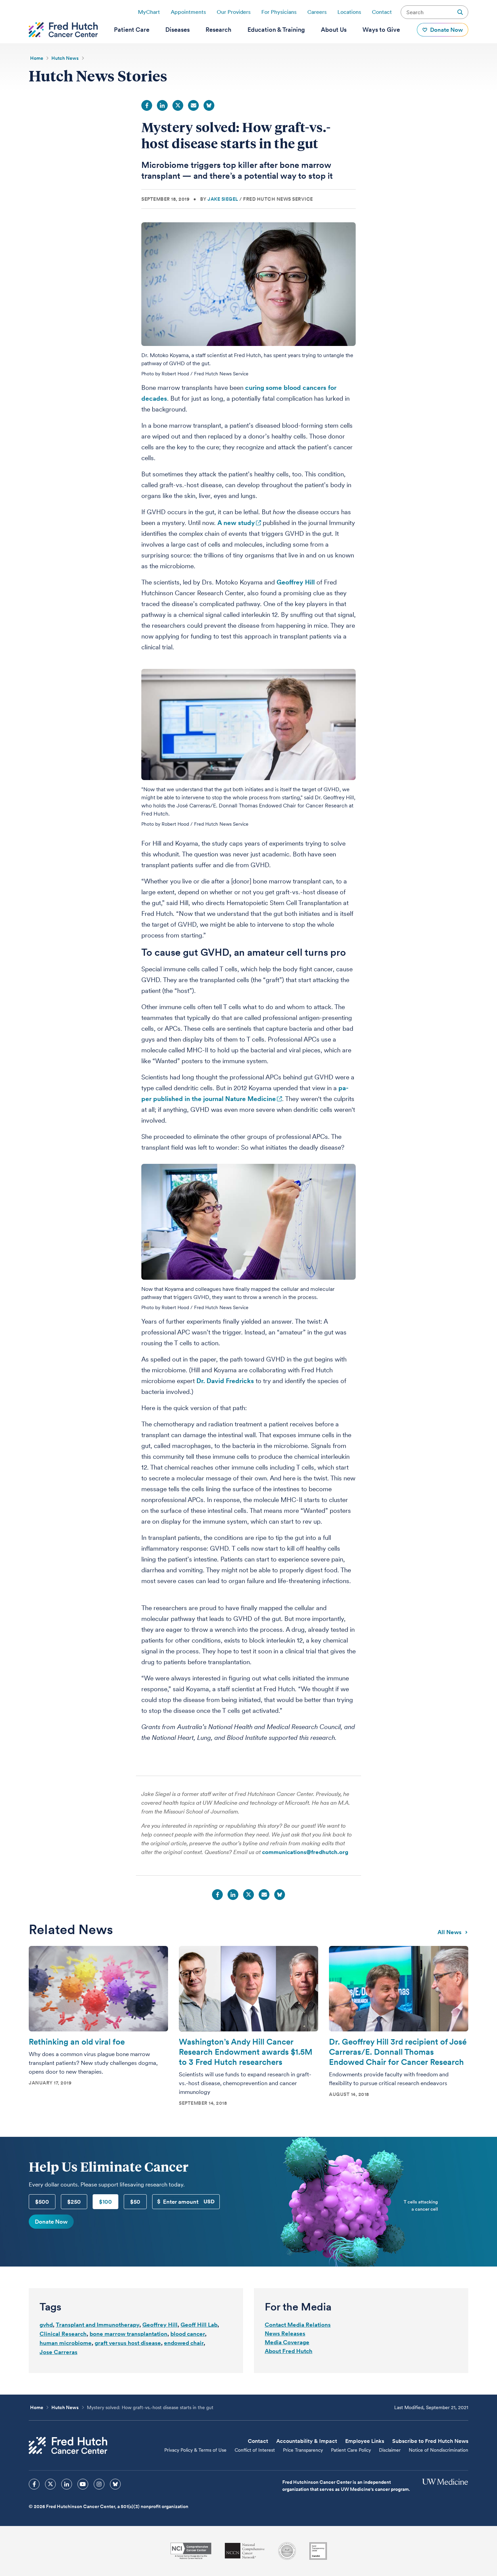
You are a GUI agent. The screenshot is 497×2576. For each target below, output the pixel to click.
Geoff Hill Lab (199, 2325)
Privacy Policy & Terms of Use (195, 2450)
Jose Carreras (58, 2352)
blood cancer (188, 2334)
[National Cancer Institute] (191, 2551)
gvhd (46, 2325)
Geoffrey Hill (296, 582)
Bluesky (209, 105)
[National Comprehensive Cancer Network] (245, 2551)
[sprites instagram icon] (99, 2484)
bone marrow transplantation (128, 2334)
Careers (317, 12)
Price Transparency (303, 2450)
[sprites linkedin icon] (67, 2484)
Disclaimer (390, 2450)
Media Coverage (287, 2342)
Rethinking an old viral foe (77, 2042)
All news (449, 1932)
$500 (42, 2202)
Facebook (147, 105)
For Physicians (279, 12)
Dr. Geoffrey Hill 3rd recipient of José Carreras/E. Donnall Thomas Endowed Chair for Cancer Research (398, 2052)
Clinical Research (63, 2334)
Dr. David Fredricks (225, 1381)
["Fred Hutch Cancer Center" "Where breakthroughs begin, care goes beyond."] (63, 30)
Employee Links (365, 2441)
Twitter (178, 105)
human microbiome (66, 2343)
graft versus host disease (128, 2343)
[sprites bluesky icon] (115, 2484)
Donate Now (51, 2222)
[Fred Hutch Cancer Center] (68, 2445)
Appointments (188, 12)
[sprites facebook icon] (34, 2484)
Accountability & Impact (307, 2441)
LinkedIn (162, 105)
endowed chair (184, 2343)
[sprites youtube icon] (83, 2484)
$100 (105, 2202)
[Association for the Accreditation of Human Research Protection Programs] (287, 2551)
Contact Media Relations (298, 2325)
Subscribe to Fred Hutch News (430, 2441)
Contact (382, 12)
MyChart (149, 12)
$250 (74, 2202)
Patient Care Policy (351, 2450)
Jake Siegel (223, 199)
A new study (236, 523)
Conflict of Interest (255, 2450)
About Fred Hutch (289, 2351)
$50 (135, 2202)
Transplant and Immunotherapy (98, 2325)
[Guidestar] (318, 2551)
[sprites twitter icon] (50, 2484)
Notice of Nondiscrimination (439, 2450)
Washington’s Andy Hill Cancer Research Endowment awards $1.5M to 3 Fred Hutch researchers (246, 2052)
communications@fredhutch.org (305, 1852)
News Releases (285, 2333)
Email (193, 105)
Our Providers (234, 12)
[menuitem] (132, 30)
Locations (349, 12)
